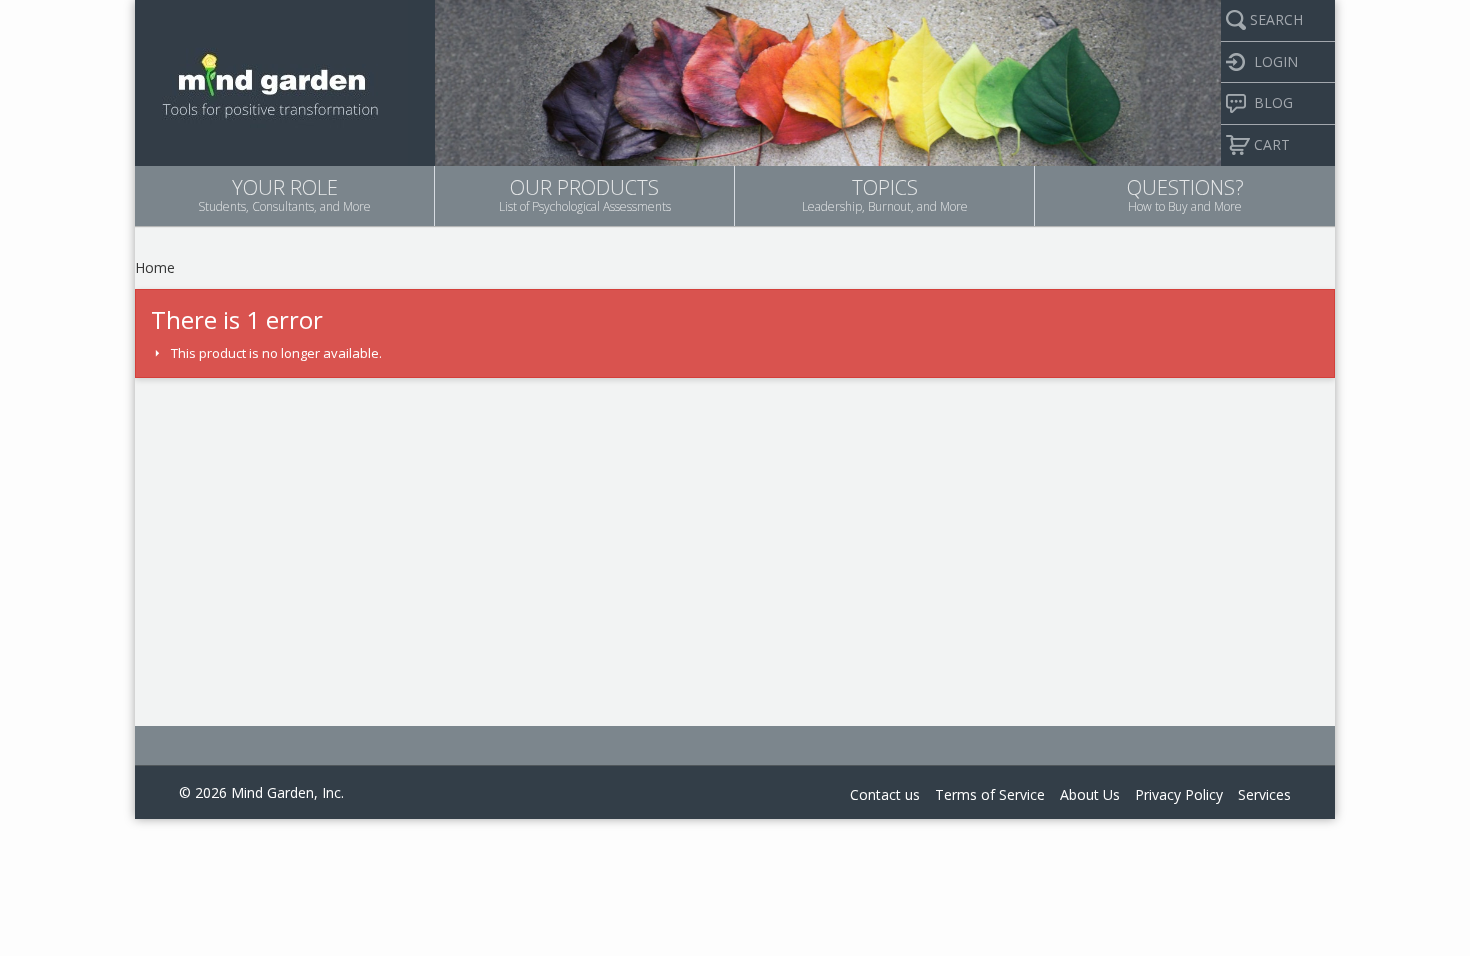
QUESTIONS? (1185, 194)
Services (1264, 794)
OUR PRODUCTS (585, 194)
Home (155, 267)
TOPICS (885, 194)
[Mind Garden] (271, 81)
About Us (1090, 794)
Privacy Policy (1179, 794)
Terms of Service (990, 794)
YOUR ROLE (284, 194)
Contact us (885, 794)
